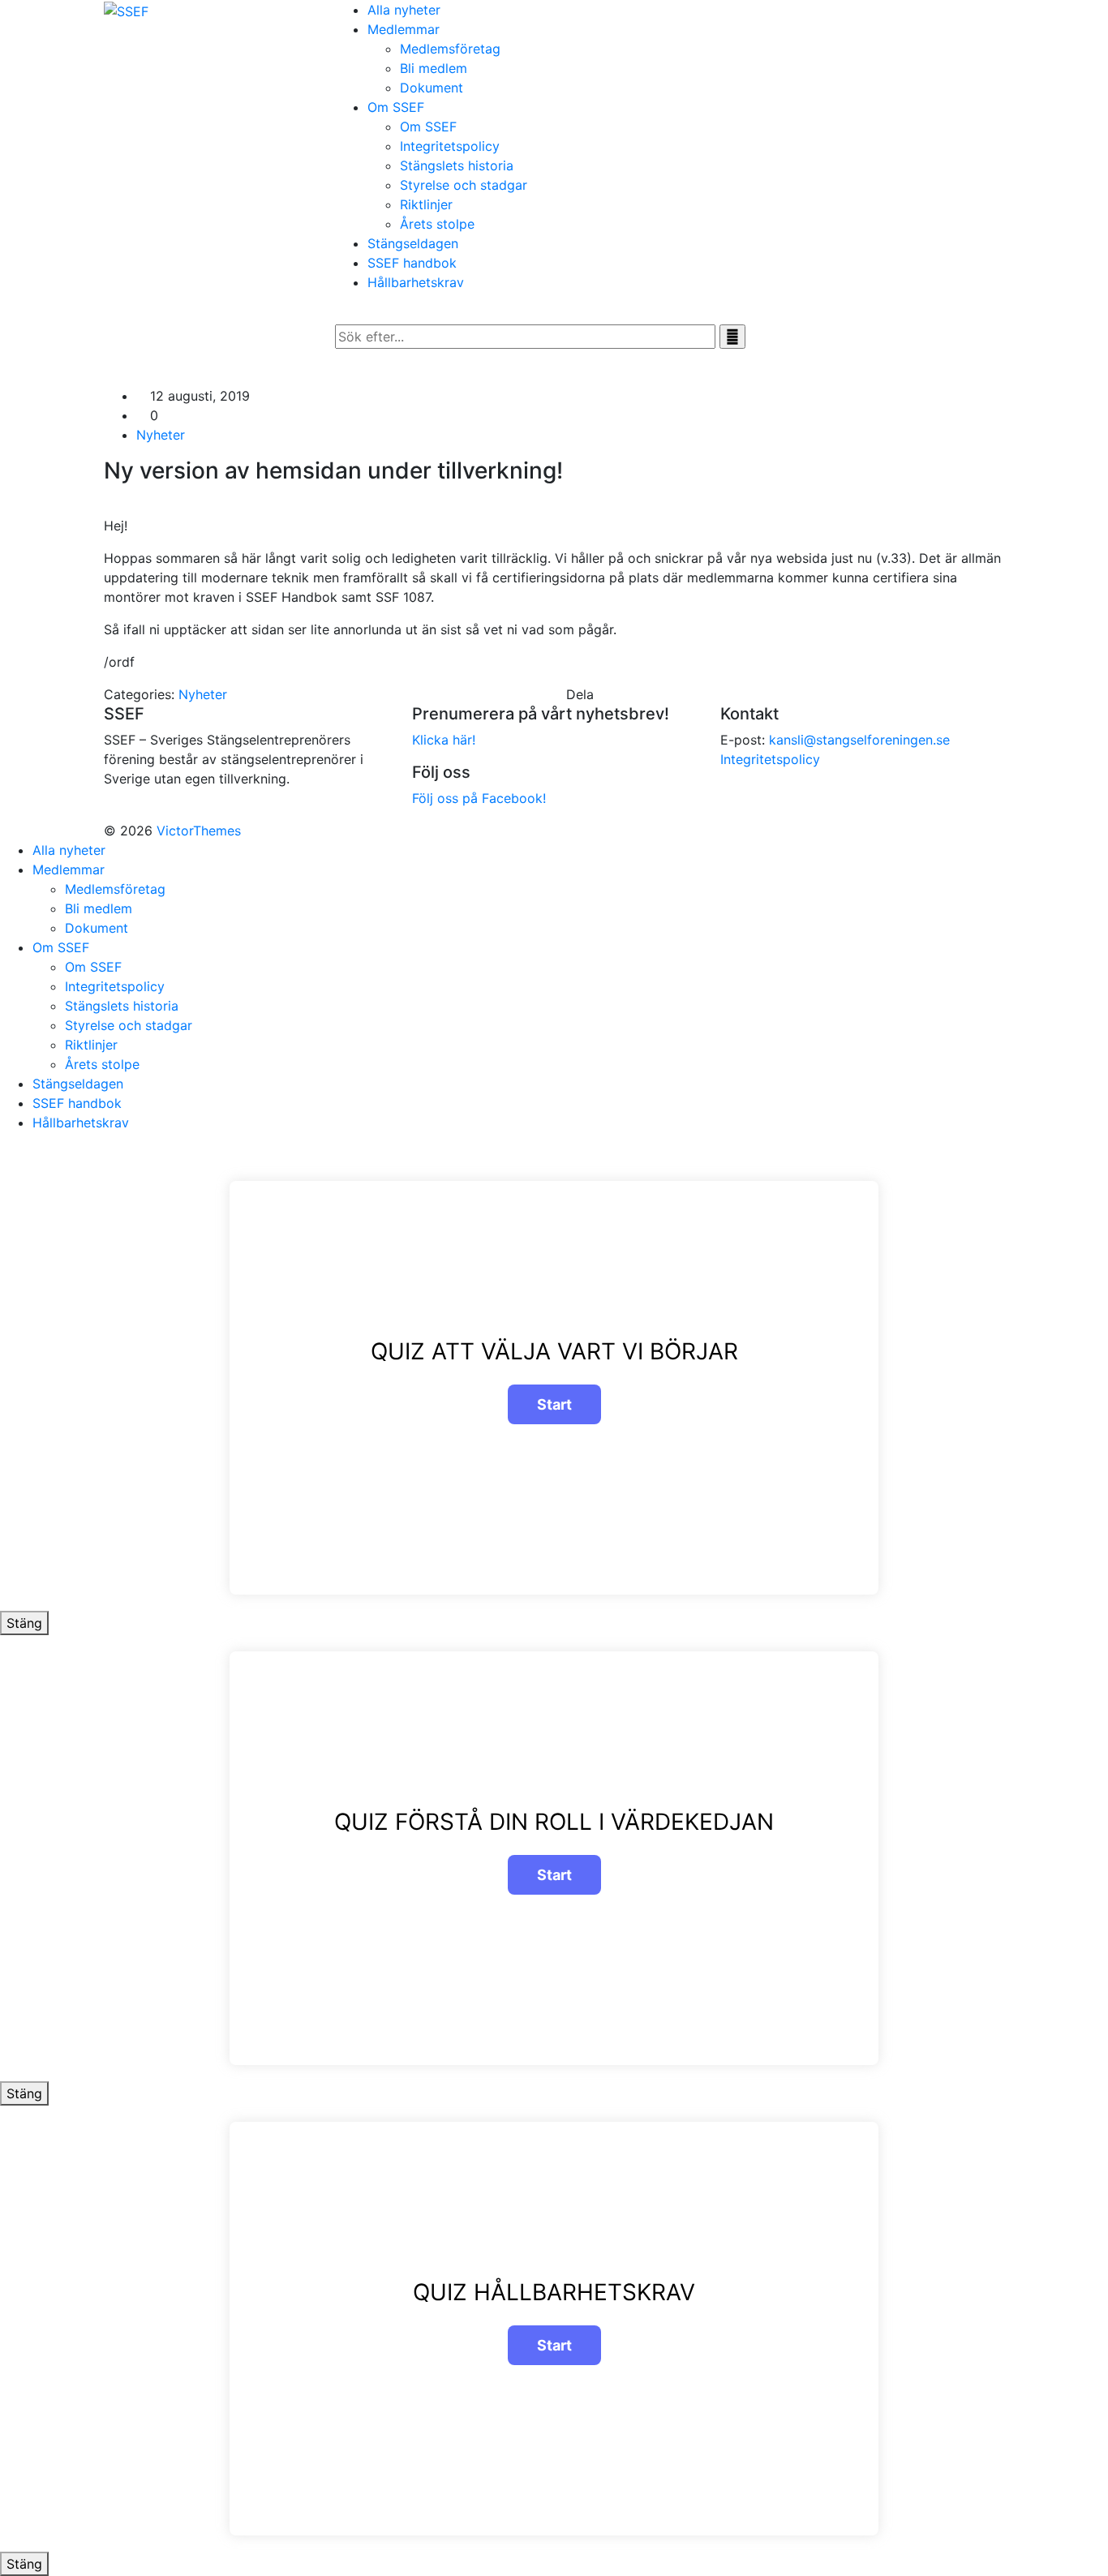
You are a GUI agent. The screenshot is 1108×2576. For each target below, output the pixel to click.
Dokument (432, 88)
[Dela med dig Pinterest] (628, 694)
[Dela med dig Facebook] (599, 694)
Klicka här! (444, 740)
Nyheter (161, 435)
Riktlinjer (426, 204)
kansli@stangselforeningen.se (859, 740)
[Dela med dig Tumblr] (638, 694)
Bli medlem (434, 68)
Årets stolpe (437, 224)
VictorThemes (197, 831)
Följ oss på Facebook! (479, 798)
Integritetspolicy (450, 146)
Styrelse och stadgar (464, 185)
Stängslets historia (457, 165)
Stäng (24, 1623)
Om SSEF (428, 127)
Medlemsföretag (450, 49)
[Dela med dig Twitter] (608, 694)
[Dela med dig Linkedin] (618, 694)
